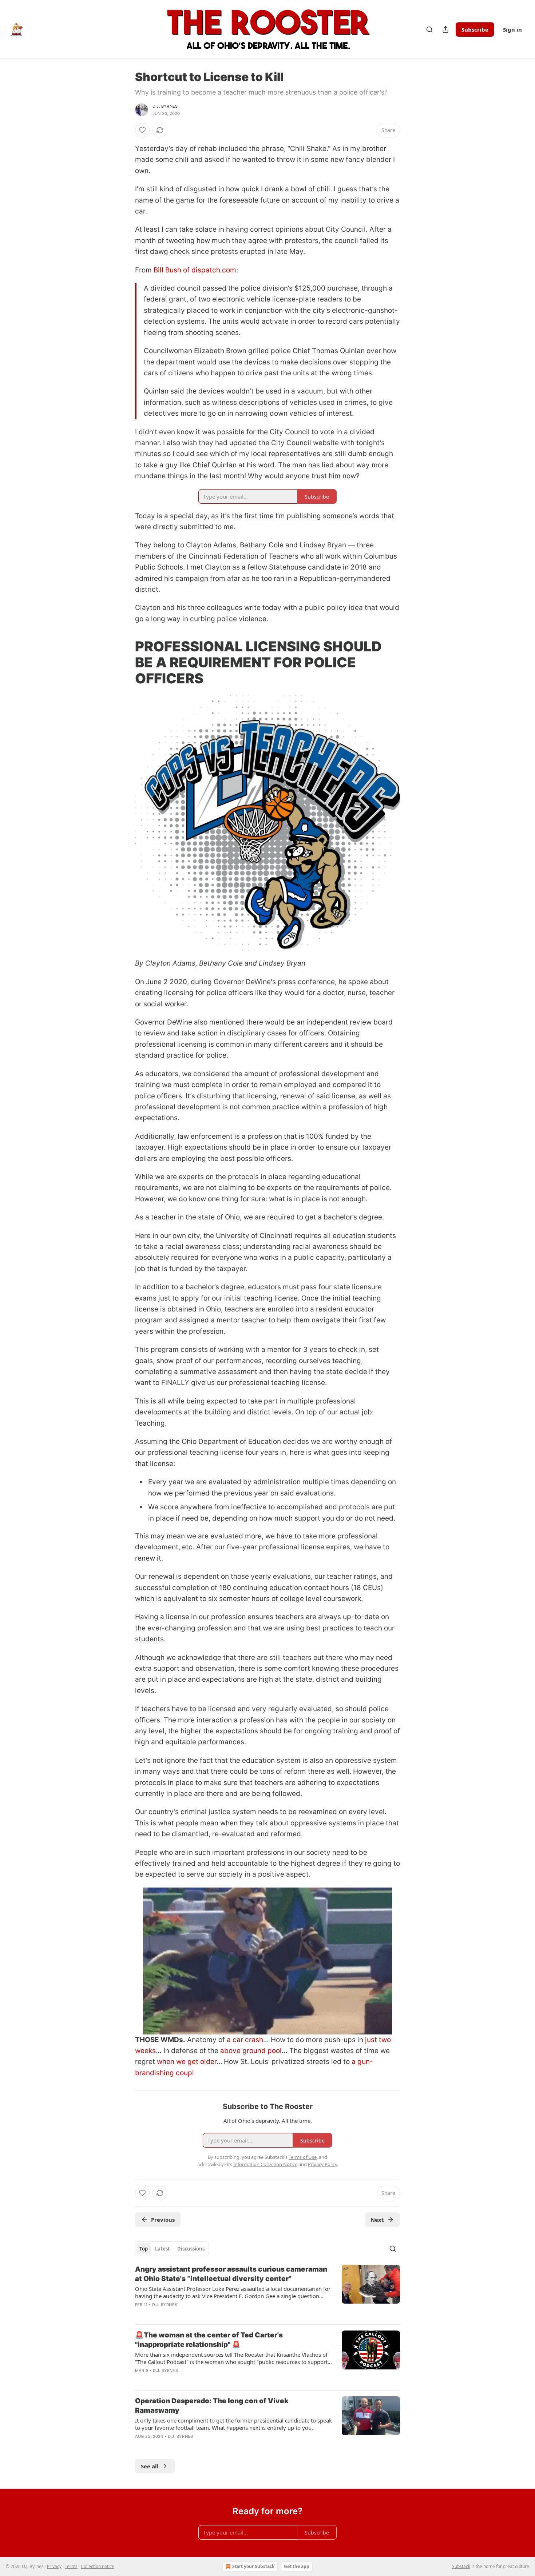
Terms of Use (303, 2157)
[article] (267, 2292)
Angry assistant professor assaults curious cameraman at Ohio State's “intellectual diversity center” (231, 2274)
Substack (461, 2566)
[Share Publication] (445, 29)
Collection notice (98, 2566)
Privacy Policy (322, 2164)
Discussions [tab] (191, 2249)
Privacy (54, 2566)
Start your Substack (253, 2566)
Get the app (297, 2566)
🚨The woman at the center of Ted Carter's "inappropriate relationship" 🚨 (209, 2340)
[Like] (142, 130)
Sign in (512, 29)
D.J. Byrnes (165, 106)
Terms (71, 2566)
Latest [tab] (163, 2249)
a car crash (245, 2040)
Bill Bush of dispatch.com (195, 270)
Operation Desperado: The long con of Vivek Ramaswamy (212, 2406)
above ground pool (251, 2051)
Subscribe (475, 29)
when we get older (187, 2062)
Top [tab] (144, 2249)
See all (150, 2466)
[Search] (429, 29)
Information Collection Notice (265, 2164)
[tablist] (172, 2249)
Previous (163, 2220)
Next (377, 2220)
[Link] (125, 662)
